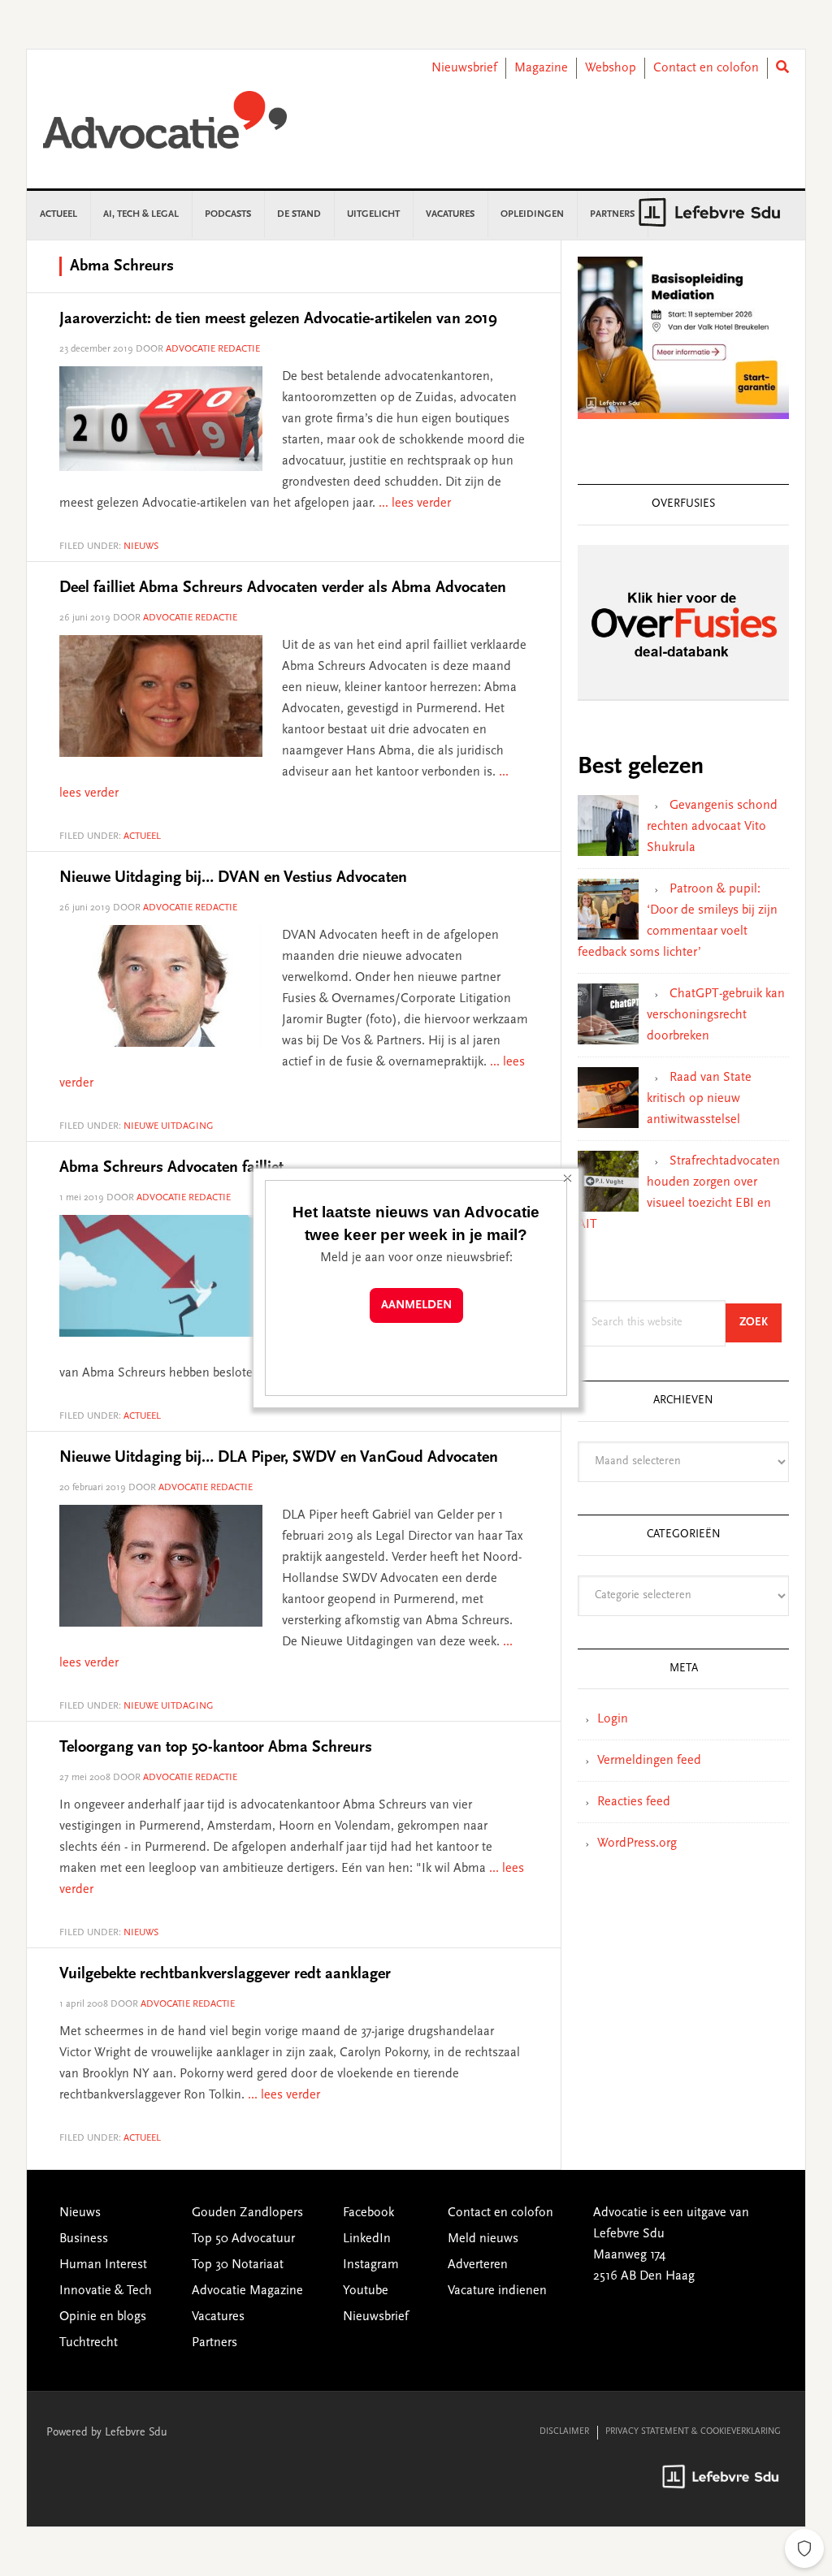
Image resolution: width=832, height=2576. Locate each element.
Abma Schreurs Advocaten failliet (171, 1168)
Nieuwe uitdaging (169, 1126)
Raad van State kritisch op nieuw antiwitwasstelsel (699, 1099)
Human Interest (103, 2265)
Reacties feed (634, 1802)
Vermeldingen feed (649, 1761)
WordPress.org (637, 1843)
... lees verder (415, 504)
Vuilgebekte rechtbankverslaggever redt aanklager (225, 1974)
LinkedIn (367, 2239)
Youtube (366, 2291)
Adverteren (478, 2265)
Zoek (760, 1323)
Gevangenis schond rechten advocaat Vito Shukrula (712, 827)
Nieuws (141, 547)
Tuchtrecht (89, 2343)
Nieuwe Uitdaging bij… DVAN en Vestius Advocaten (233, 878)
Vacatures (218, 2317)
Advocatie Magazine (247, 2291)
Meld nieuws (483, 2239)
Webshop (611, 68)
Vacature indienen (497, 2291)
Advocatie (165, 128)
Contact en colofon (706, 68)
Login (613, 1719)
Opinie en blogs (103, 2317)
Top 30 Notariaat (238, 2265)
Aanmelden (416, 1305)
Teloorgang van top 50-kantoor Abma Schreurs (216, 1748)
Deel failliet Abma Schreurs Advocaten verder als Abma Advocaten (283, 588)
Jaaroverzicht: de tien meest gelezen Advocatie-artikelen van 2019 (278, 319)
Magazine (541, 68)
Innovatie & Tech (106, 2291)
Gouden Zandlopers (247, 2213)
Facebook (368, 2213)
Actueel (142, 836)
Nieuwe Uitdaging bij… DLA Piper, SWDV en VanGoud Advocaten (279, 1458)
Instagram (371, 2265)
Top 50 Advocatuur (243, 2239)
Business (84, 2239)
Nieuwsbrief (464, 68)
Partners (214, 2343)
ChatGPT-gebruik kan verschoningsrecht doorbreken (716, 1015)
